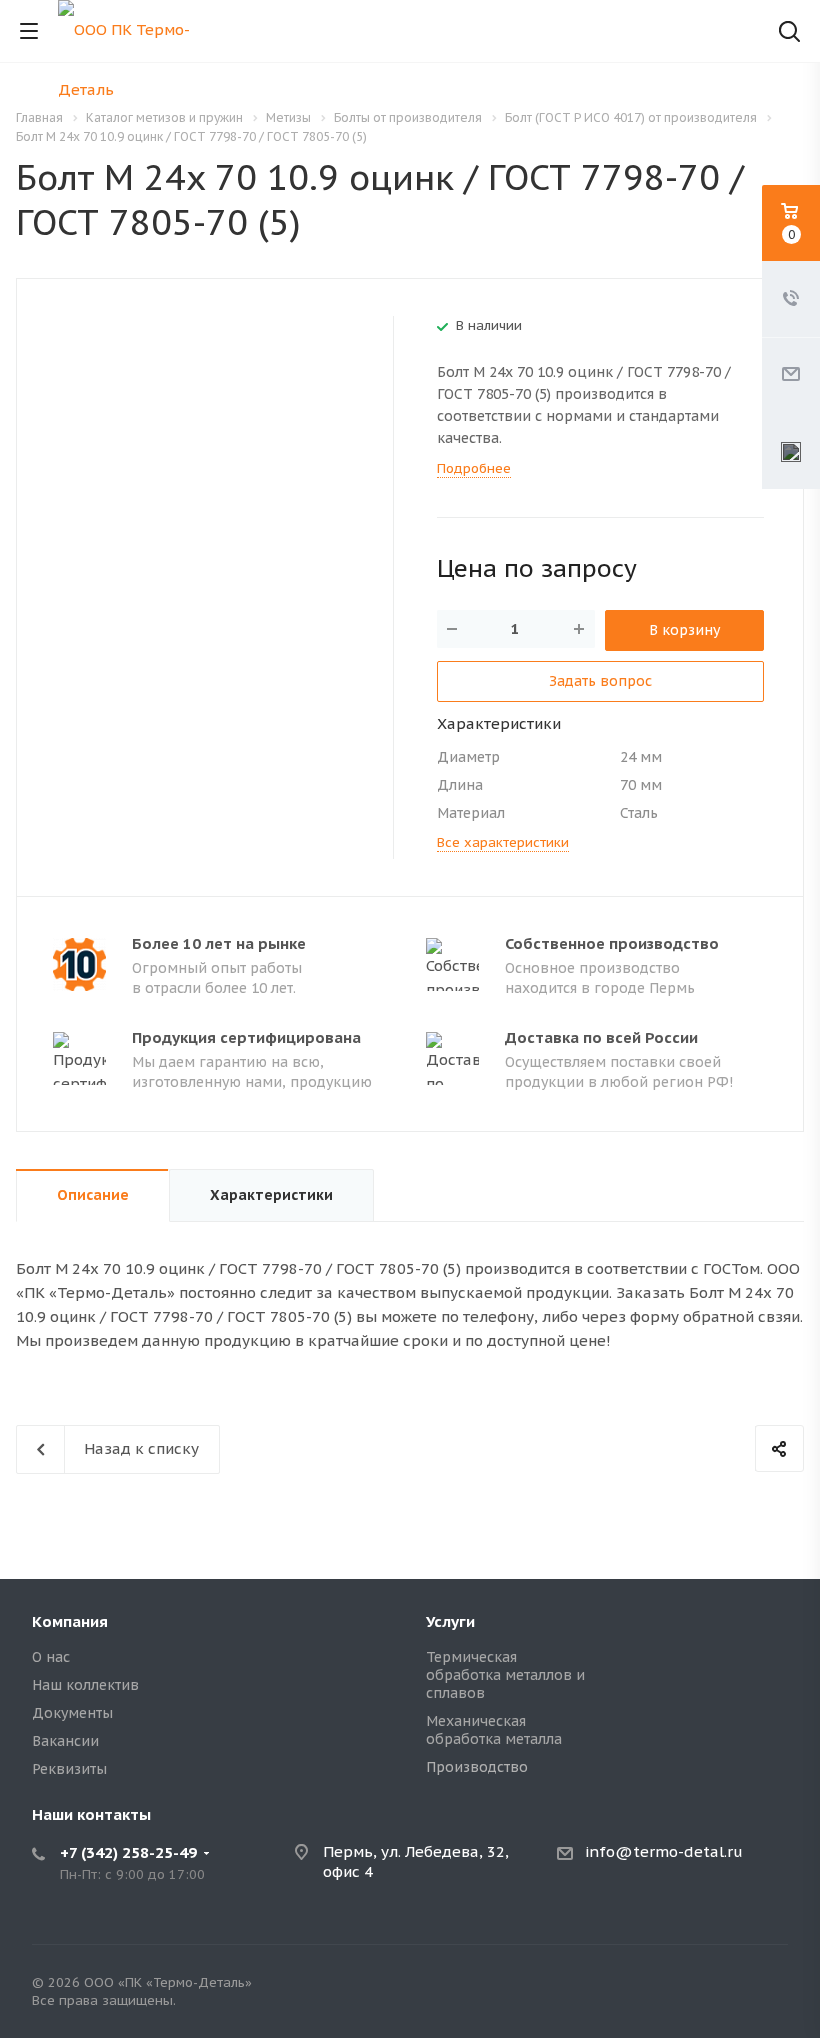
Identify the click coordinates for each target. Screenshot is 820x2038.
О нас (51, 1657)
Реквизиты (69, 1769)
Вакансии (65, 1741)
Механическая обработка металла (494, 1730)
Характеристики (271, 1195)
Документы (72, 1713)
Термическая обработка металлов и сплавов (505, 1675)
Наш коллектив (85, 1685)
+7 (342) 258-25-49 (128, 1852)
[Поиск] (789, 33)
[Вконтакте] (768, 1987)
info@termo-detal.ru (664, 1851)
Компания (70, 1621)
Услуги (450, 1621)
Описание (93, 1195)
